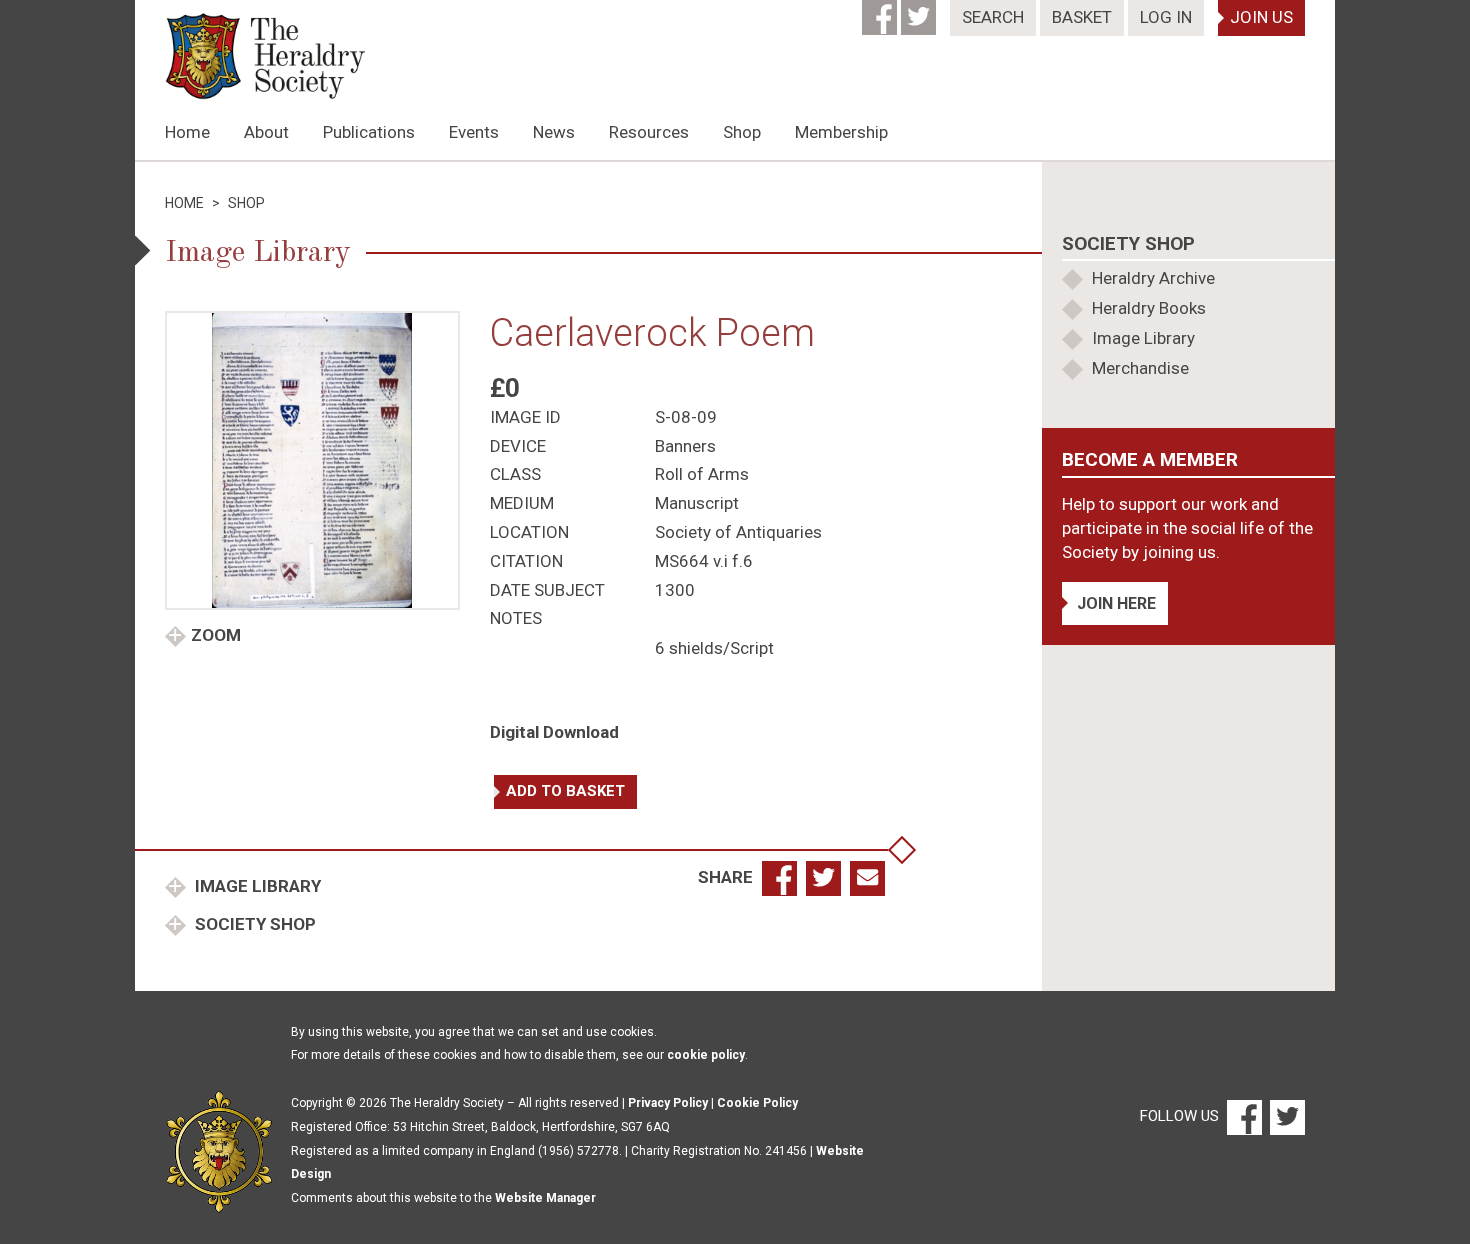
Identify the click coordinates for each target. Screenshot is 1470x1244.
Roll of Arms (702, 474)
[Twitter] (920, 11)
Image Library (256, 886)
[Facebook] (881, 11)
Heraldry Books (1149, 308)
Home (187, 132)
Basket (1082, 17)
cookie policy (706, 1055)
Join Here (1116, 603)
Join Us (1261, 17)
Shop (742, 132)
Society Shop (253, 924)
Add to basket (565, 791)
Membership (841, 132)
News (554, 132)
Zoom (216, 635)
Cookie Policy (757, 1103)
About (266, 132)
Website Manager (545, 1198)
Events (474, 132)
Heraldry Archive (1153, 278)
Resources (649, 132)
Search (993, 17)
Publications (369, 132)
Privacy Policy (668, 1103)
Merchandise (1140, 368)
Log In (1166, 17)
